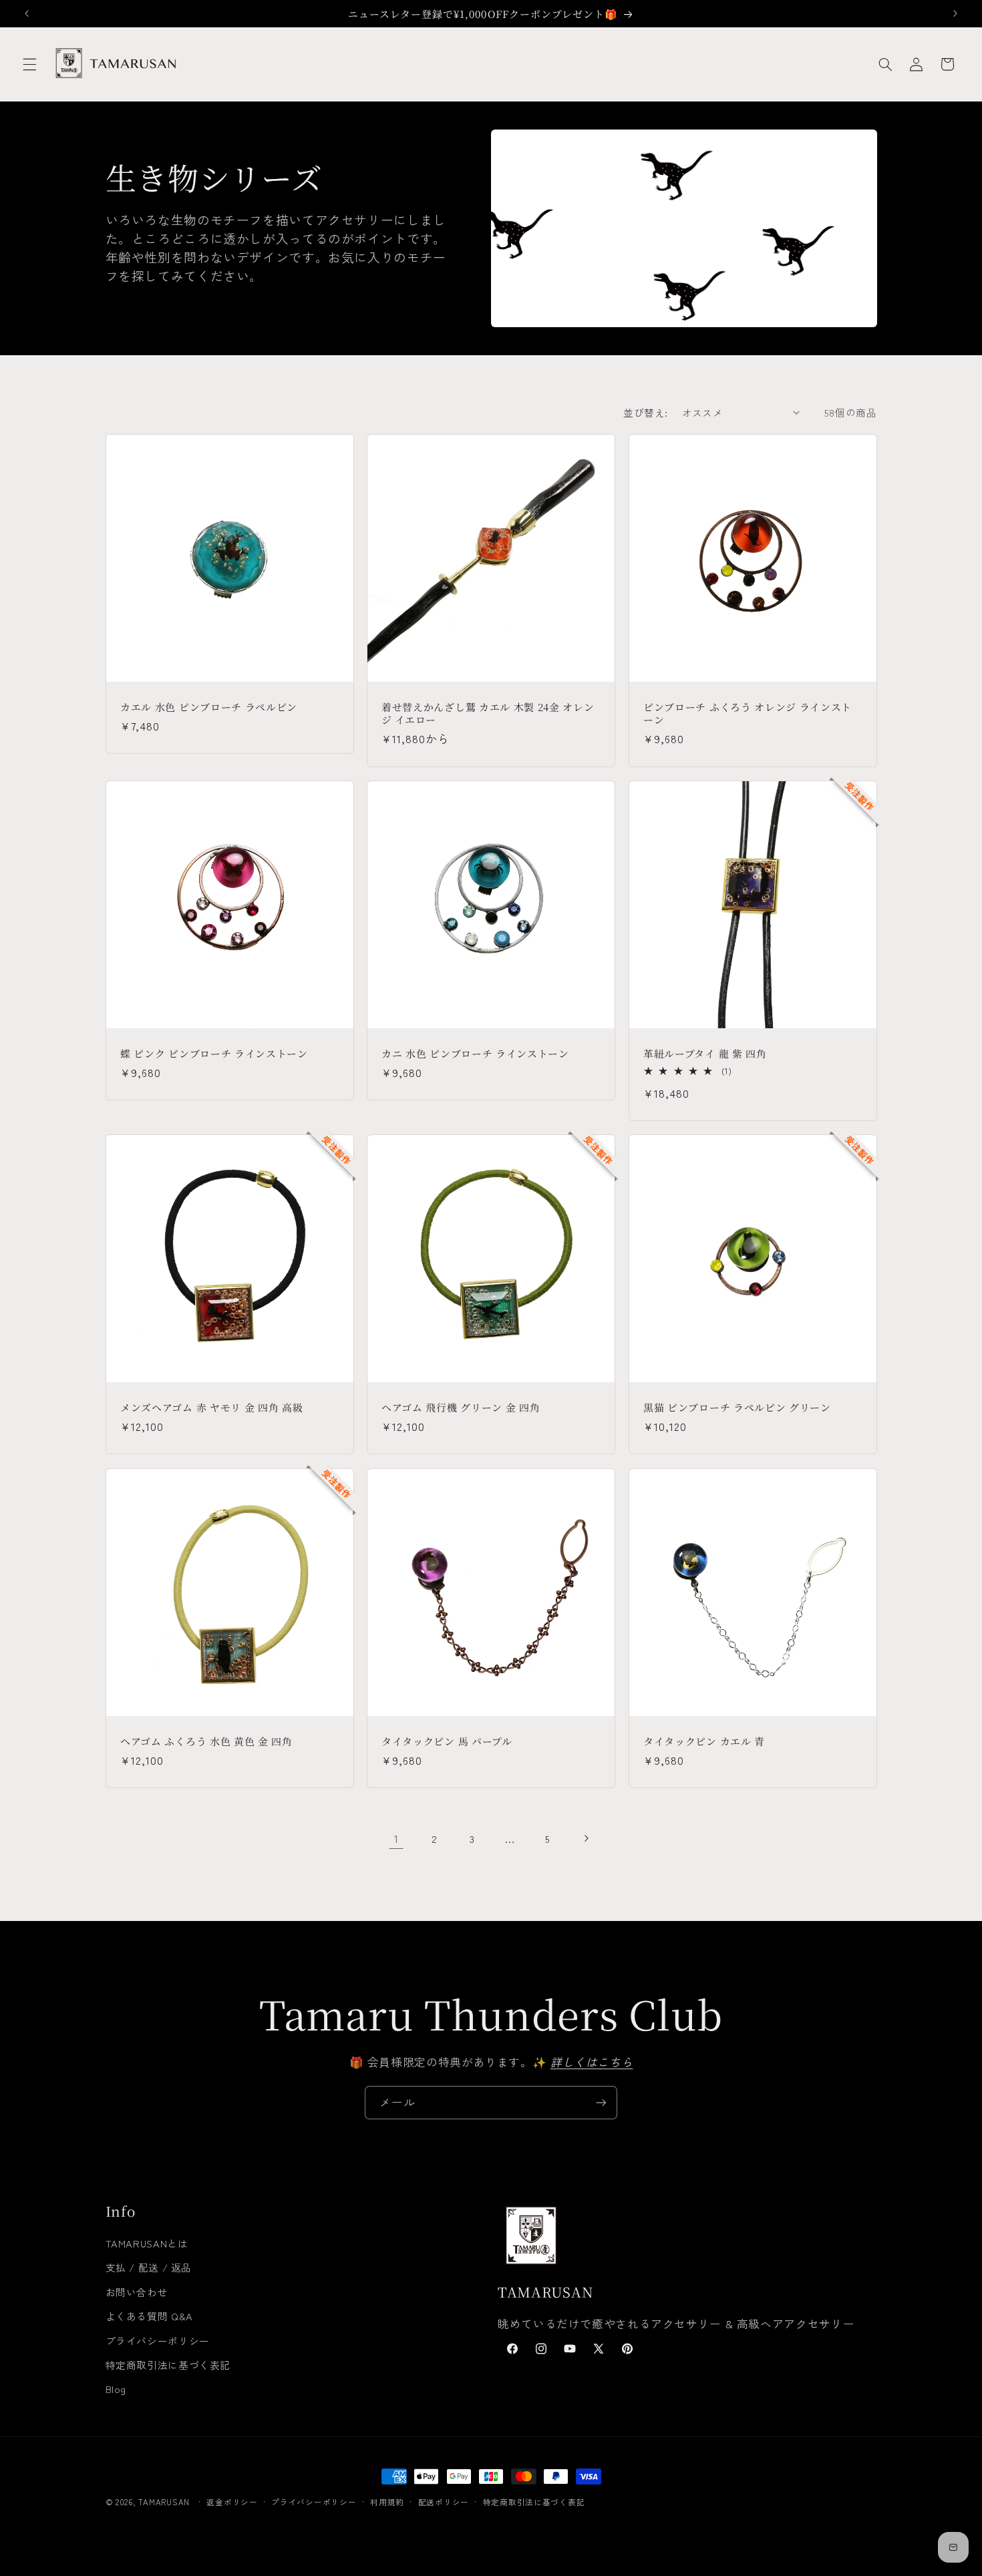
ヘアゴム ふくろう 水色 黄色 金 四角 (206, 1741)
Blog (116, 2389)
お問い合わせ (137, 2292)
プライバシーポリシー (158, 2341)
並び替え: (645, 412)
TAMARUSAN (164, 2502)
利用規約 (387, 2502)
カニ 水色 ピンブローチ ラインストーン (475, 1053)
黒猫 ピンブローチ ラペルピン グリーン (737, 1407)
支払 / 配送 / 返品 (149, 2267)
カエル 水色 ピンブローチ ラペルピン (209, 707)
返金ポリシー (232, 2502)
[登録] (601, 2102)
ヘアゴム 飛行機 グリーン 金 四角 (461, 1407)
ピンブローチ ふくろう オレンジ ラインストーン (748, 713)
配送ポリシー (444, 2502)
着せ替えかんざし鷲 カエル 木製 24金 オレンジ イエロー (488, 713)
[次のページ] (586, 1839)
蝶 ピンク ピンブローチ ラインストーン (214, 1053)
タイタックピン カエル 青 (704, 1741)
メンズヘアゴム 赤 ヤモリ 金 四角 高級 (212, 1407)
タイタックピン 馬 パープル (447, 1741)
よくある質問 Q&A (149, 2316)
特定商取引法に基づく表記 (168, 2365)
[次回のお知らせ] (955, 13)
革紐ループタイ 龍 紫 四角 (705, 1053)
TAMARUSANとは (147, 2243)
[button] (29, 64)
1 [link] (396, 1838)
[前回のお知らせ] (27, 13)
